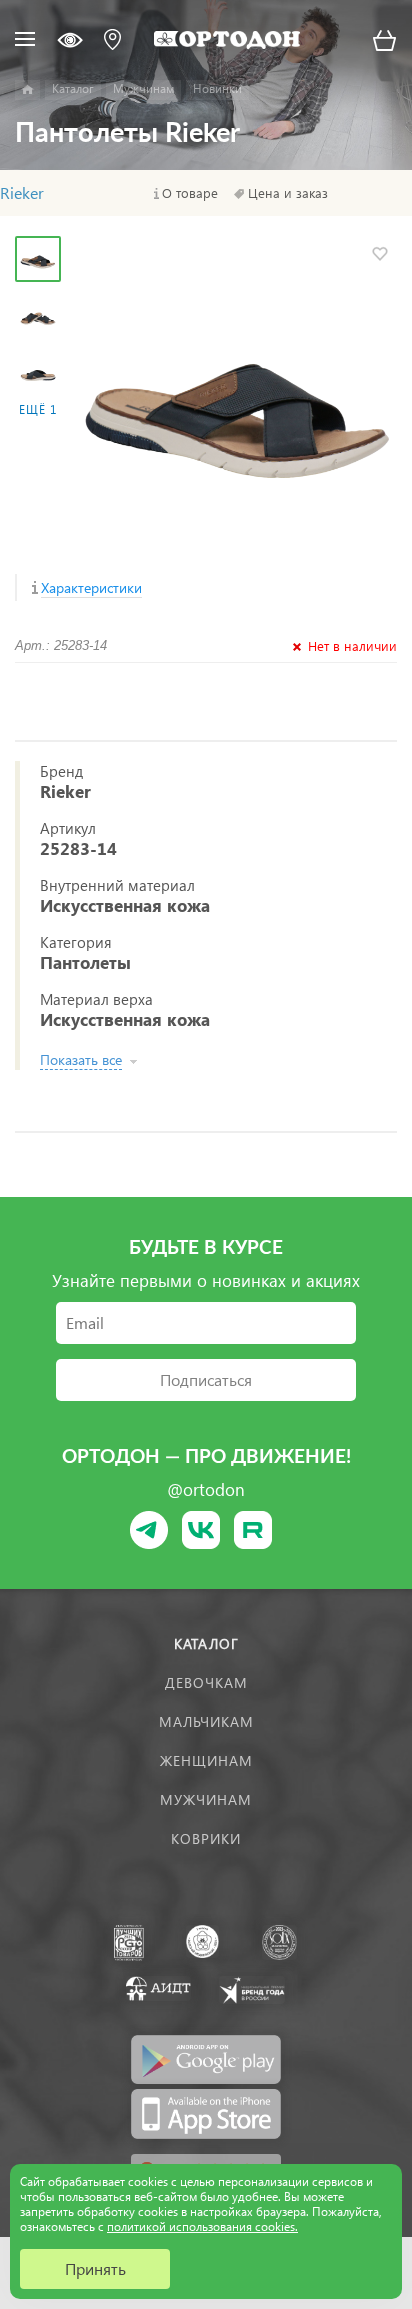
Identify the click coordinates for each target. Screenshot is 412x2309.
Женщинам (206, 1760)
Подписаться (206, 1379)
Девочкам (206, 1682)
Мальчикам (206, 1721)
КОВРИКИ (206, 1838)
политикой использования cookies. (202, 2226)
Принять (95, 2268)
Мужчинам (206, 1799)
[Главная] (27, 90)
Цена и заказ (288, 193)
